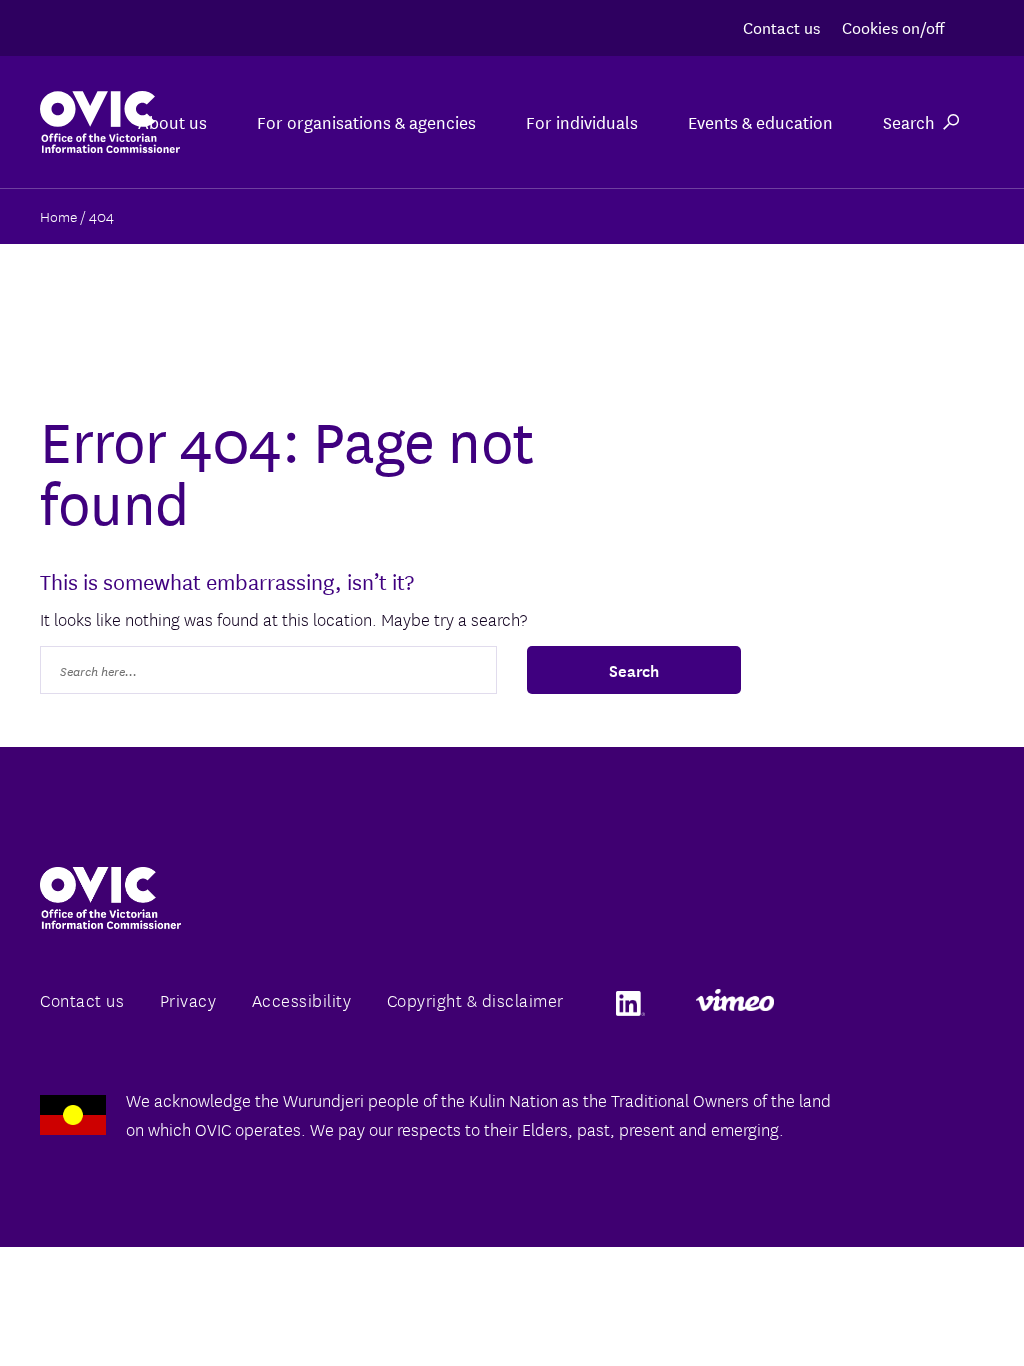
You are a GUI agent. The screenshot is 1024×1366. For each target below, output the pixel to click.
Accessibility (302, 999)
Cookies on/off (893, 26)
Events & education (760, 121)
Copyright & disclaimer (475, 999)
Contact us (781, 26)
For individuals (582, 121)
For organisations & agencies (366, 121)
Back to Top (928, 1304)
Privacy (188, 999)
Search (909, 121)
